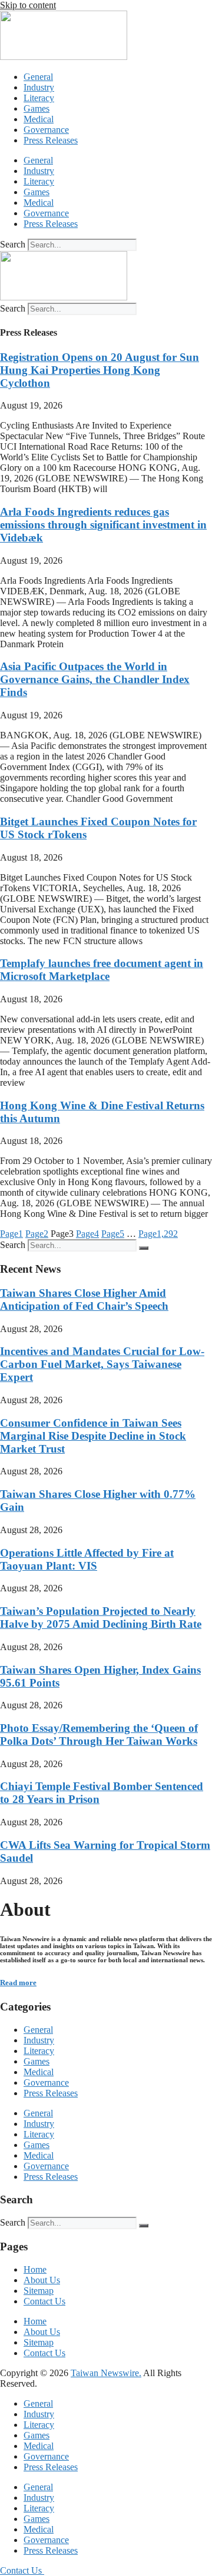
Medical (39, 119)
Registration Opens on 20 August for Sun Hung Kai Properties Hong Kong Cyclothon (100, 370)
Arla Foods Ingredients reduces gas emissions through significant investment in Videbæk (103, 525)
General (38, 77)
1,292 (158, 1234)
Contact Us (44, 2301)
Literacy (39, 98)
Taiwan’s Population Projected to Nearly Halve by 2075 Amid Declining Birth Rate (101, 1617)
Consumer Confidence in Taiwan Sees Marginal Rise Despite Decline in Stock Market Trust (93, 1436)
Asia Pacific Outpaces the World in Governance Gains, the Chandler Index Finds (95, 679)
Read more (18, 1983)
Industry (39, 87)
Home (35, 2269)
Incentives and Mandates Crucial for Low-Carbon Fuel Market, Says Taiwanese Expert (102, 1364)
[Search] (144, 1248)
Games (37, 108)
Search (13, 244)
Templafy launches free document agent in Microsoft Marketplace (102, 970)
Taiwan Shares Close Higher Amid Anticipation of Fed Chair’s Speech (84, 1299)
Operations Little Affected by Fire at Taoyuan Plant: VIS (87, 1559)
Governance (46, 130)
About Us (42, 2280)
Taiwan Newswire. (106, 2373)
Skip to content (28, 5)
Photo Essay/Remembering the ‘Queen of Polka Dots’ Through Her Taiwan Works (99, 1734)
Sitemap (39, 2291)
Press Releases (51, 140)
